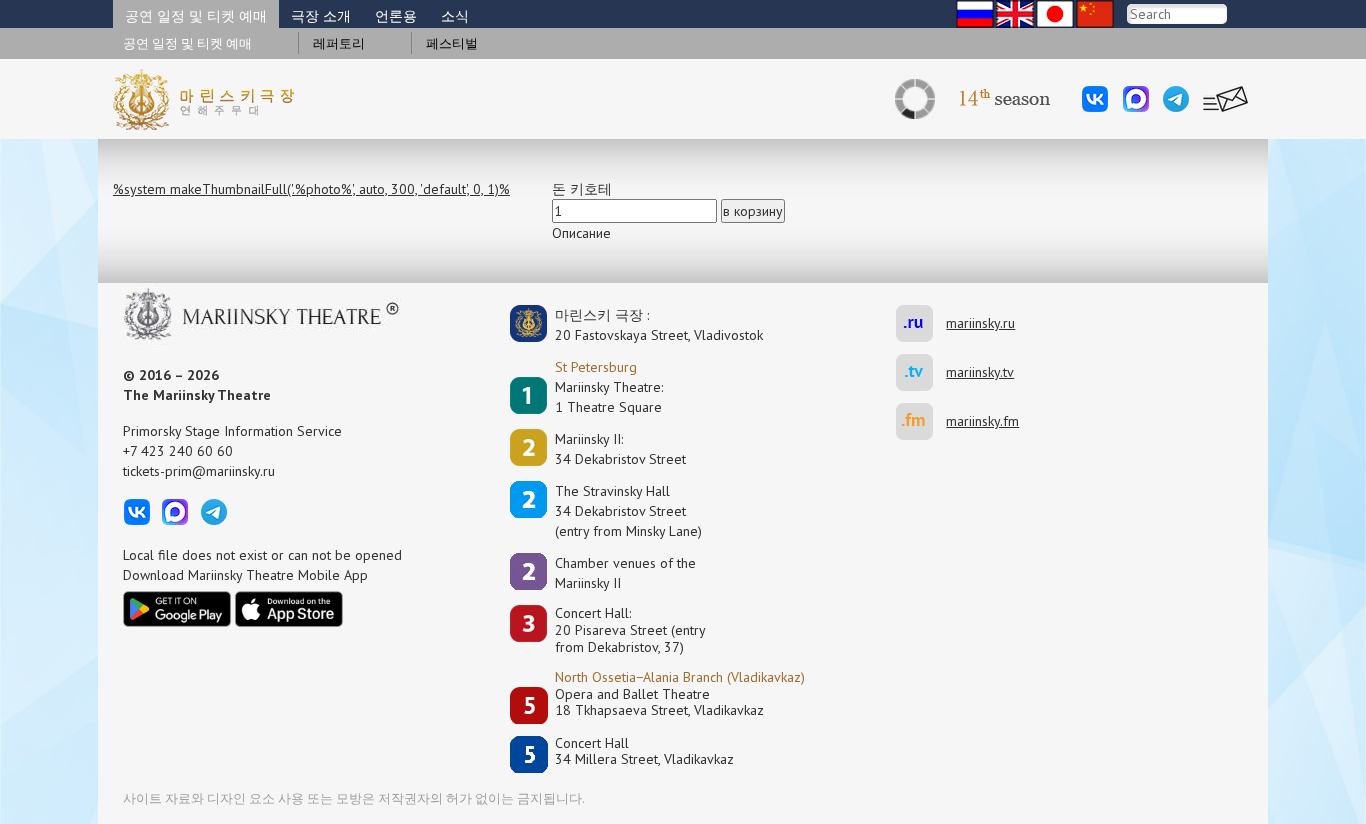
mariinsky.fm (921, 421)
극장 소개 (321, 16)
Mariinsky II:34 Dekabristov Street (620, 449)
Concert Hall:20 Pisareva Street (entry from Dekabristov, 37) (630, 630)
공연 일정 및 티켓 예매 (196, 16)
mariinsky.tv (921, 372)
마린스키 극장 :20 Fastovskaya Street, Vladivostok (645, 325)
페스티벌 (452, 43)
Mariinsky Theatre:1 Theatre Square (609, 397)
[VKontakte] (1095, 99)
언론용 (396, 16)
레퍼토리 (339, 43)
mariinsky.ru (921, 323)
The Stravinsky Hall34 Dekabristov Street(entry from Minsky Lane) (628, 511)
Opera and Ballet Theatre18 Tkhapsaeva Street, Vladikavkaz (659, 702)
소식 (455, 16)
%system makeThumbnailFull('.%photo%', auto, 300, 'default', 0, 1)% (311, 189)
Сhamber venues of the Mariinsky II (625, 573)
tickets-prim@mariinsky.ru (199, 471)
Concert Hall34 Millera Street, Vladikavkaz (644, 751)
